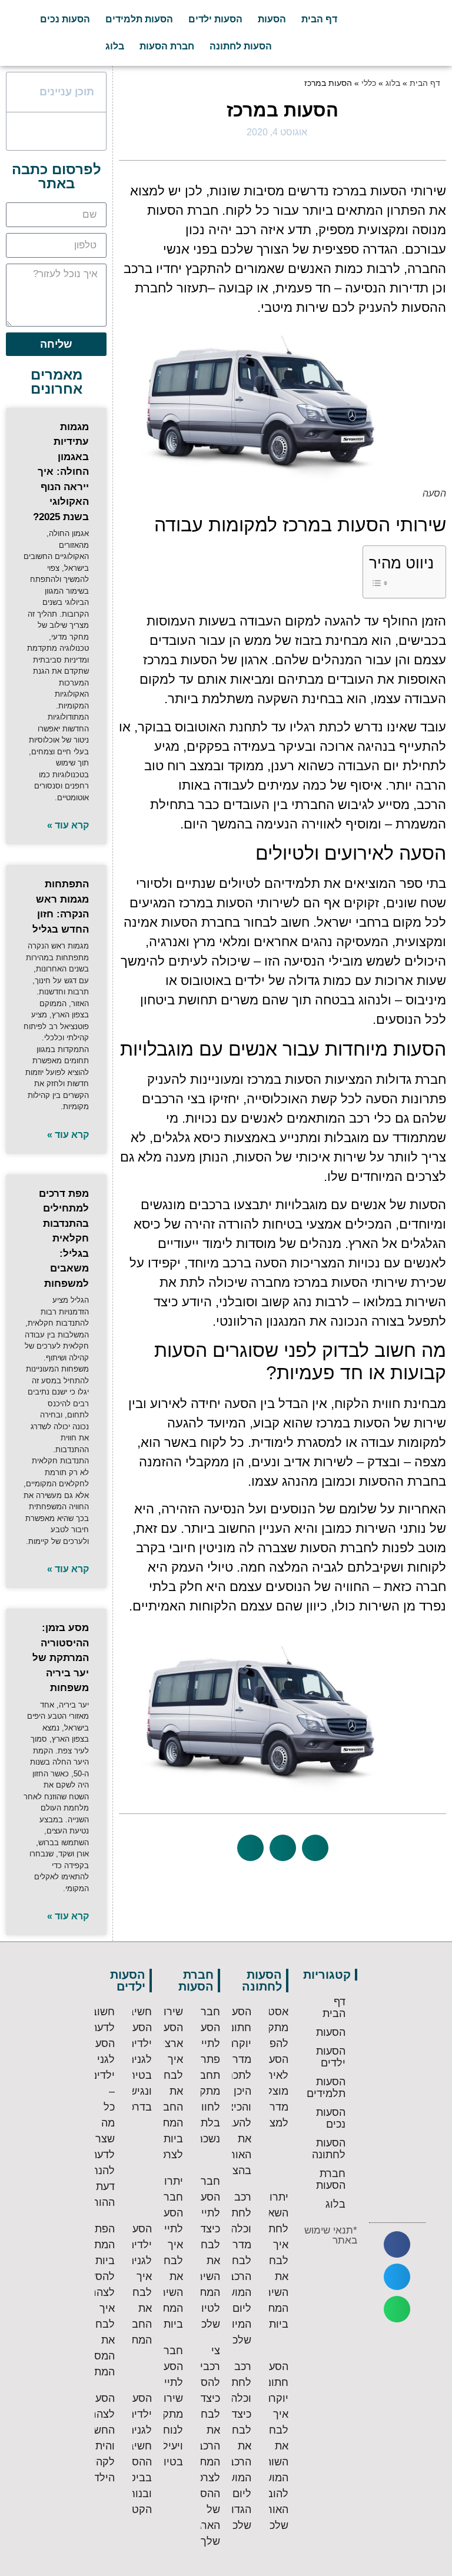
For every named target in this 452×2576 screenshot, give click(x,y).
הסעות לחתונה (241, 46)
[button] (315, 1848)
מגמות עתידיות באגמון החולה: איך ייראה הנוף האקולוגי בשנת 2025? (61, 472)
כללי (369, 83)
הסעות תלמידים (139, 19)
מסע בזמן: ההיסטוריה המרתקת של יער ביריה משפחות (61, 1658)
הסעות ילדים (215, 19)
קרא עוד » (68, 825)
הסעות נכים (65, 19)
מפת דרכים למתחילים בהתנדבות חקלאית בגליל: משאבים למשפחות (64, 1239)
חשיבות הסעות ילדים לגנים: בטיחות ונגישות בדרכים (135, 2059)
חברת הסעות (167, 46)
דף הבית (319, 19)
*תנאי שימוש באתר (331, 2235)
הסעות (272, 19)
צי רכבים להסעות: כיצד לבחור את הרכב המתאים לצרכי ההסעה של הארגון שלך (201, 2446)
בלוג (115, 46)
